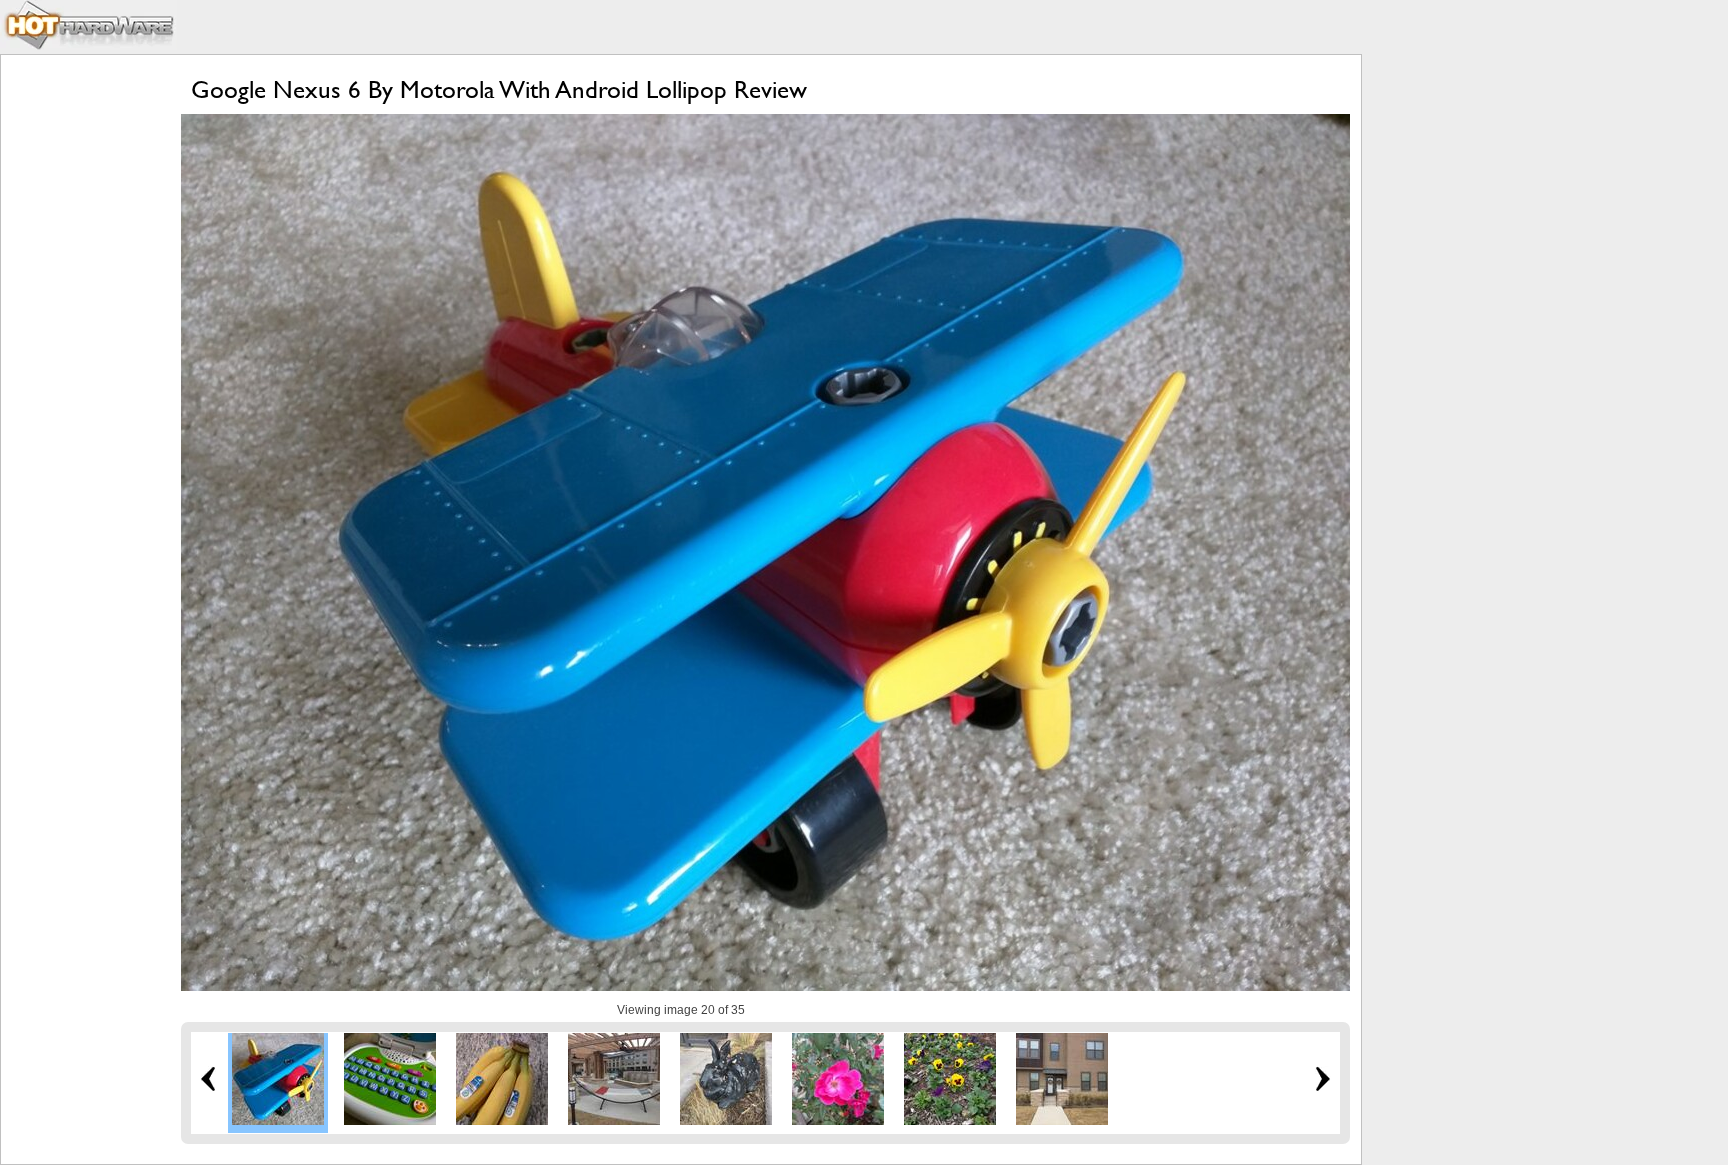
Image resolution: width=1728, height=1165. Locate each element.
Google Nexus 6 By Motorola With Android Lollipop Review (499, 89)
